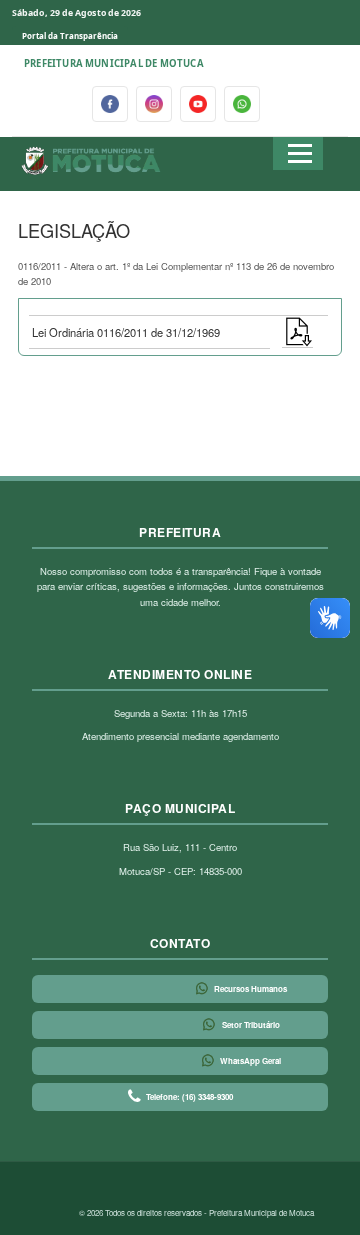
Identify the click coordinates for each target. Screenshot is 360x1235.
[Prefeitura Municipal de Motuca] (91, 161)
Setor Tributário (251, 1024)
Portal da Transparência (70, 35)
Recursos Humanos (250, 988)
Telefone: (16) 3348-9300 (189, 1096)
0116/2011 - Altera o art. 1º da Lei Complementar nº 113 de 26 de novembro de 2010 (176, 273)
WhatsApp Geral (250, 1060)
